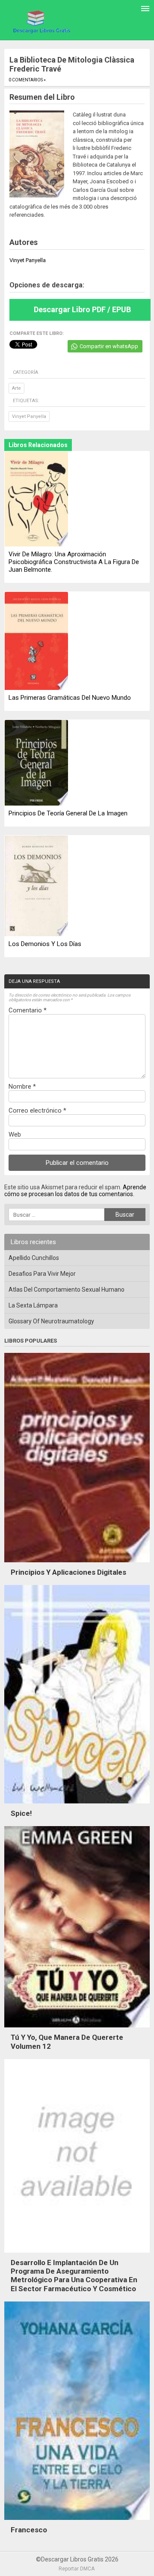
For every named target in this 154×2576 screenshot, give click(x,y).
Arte (16, 388)
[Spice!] (77, 1806)
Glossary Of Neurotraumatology (51, 1321)
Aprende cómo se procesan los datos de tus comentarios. (75, 1191)
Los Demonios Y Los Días (45, 944)
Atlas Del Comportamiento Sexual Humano (67, 1289)
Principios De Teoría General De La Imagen (68, 813)
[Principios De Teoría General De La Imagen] (36, 763)
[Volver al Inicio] (41, 21)
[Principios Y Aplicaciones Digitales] (77, 1564)
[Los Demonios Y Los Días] (36, 887)
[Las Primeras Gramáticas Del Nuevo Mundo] (36, 642)
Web (15, 1134)
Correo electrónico (37, 1110)
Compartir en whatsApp (109, 346)
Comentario (28, 1010)
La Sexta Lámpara (33, 1305)
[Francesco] (77, 2522)
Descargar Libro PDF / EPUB (82, 309)
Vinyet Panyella (29, 416)
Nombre (22, 1087)
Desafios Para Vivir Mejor (42, 1274)
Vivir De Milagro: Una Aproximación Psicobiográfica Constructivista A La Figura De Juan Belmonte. (74, 562)
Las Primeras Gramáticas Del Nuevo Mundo (70, 698)
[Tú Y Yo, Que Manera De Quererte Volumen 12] (77, 2030)
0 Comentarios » (27, 80)
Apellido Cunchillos (34, 1258)
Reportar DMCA (77, 2569)
